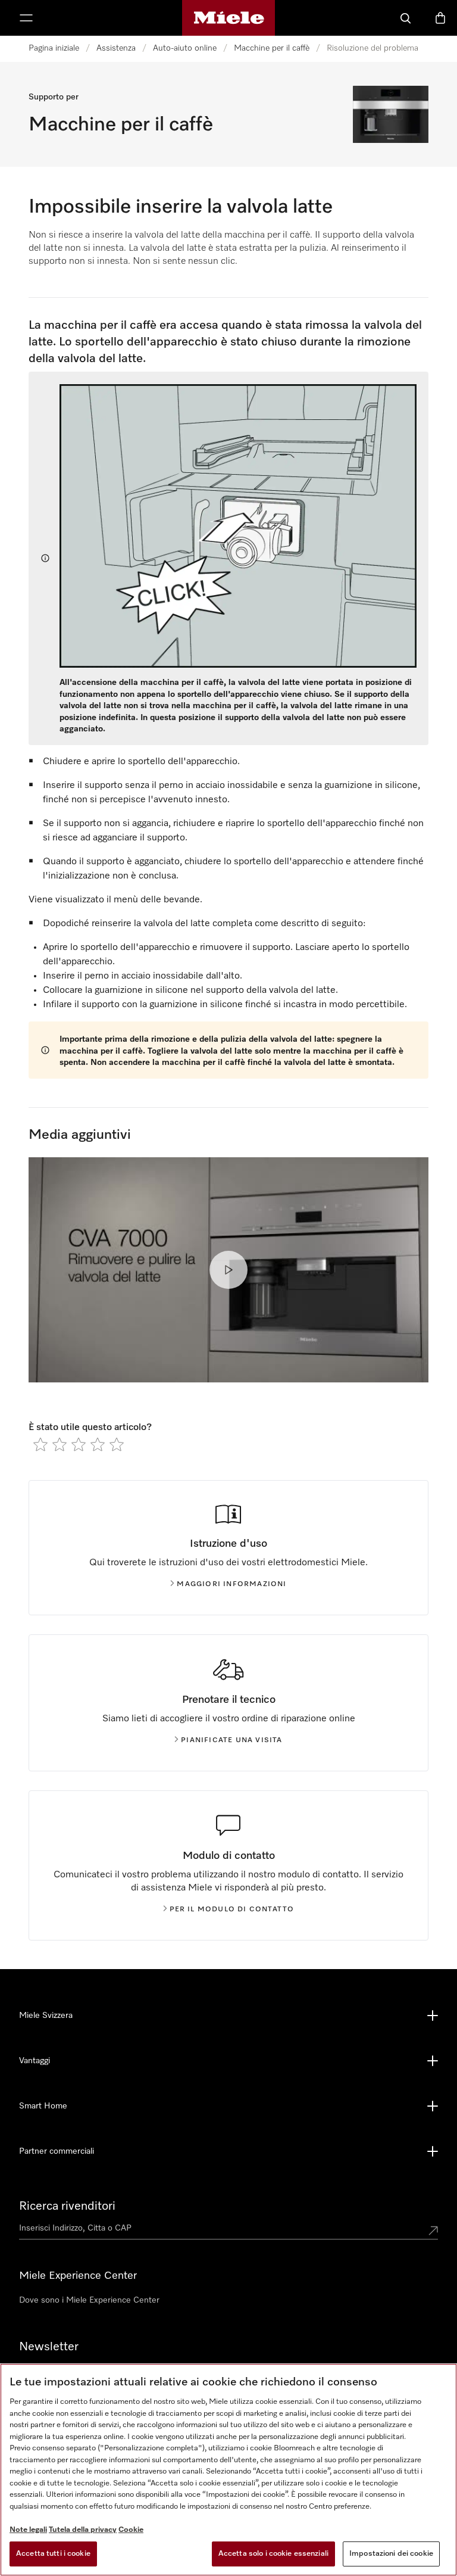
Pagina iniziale (54, 48)
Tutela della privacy (83, 2530)
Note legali (28, 2530)
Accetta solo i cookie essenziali (273, 2554)
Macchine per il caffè (272, 48)
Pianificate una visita (231, 1740)
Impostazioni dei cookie (391, 2554)
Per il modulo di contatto (232, 1910)
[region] (228, 2470)
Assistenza (116, 48)
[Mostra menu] (26, 18)
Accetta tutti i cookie (53, 2554)
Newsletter (49, 2347)
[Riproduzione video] (228, 1270)
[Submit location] (433, 2231)
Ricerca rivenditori (67, 2206)
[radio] (40, 1444)
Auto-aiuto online (185, 48)
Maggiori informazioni (231, 1584)
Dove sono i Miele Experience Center (89, 2300)
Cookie (131, 2530)
